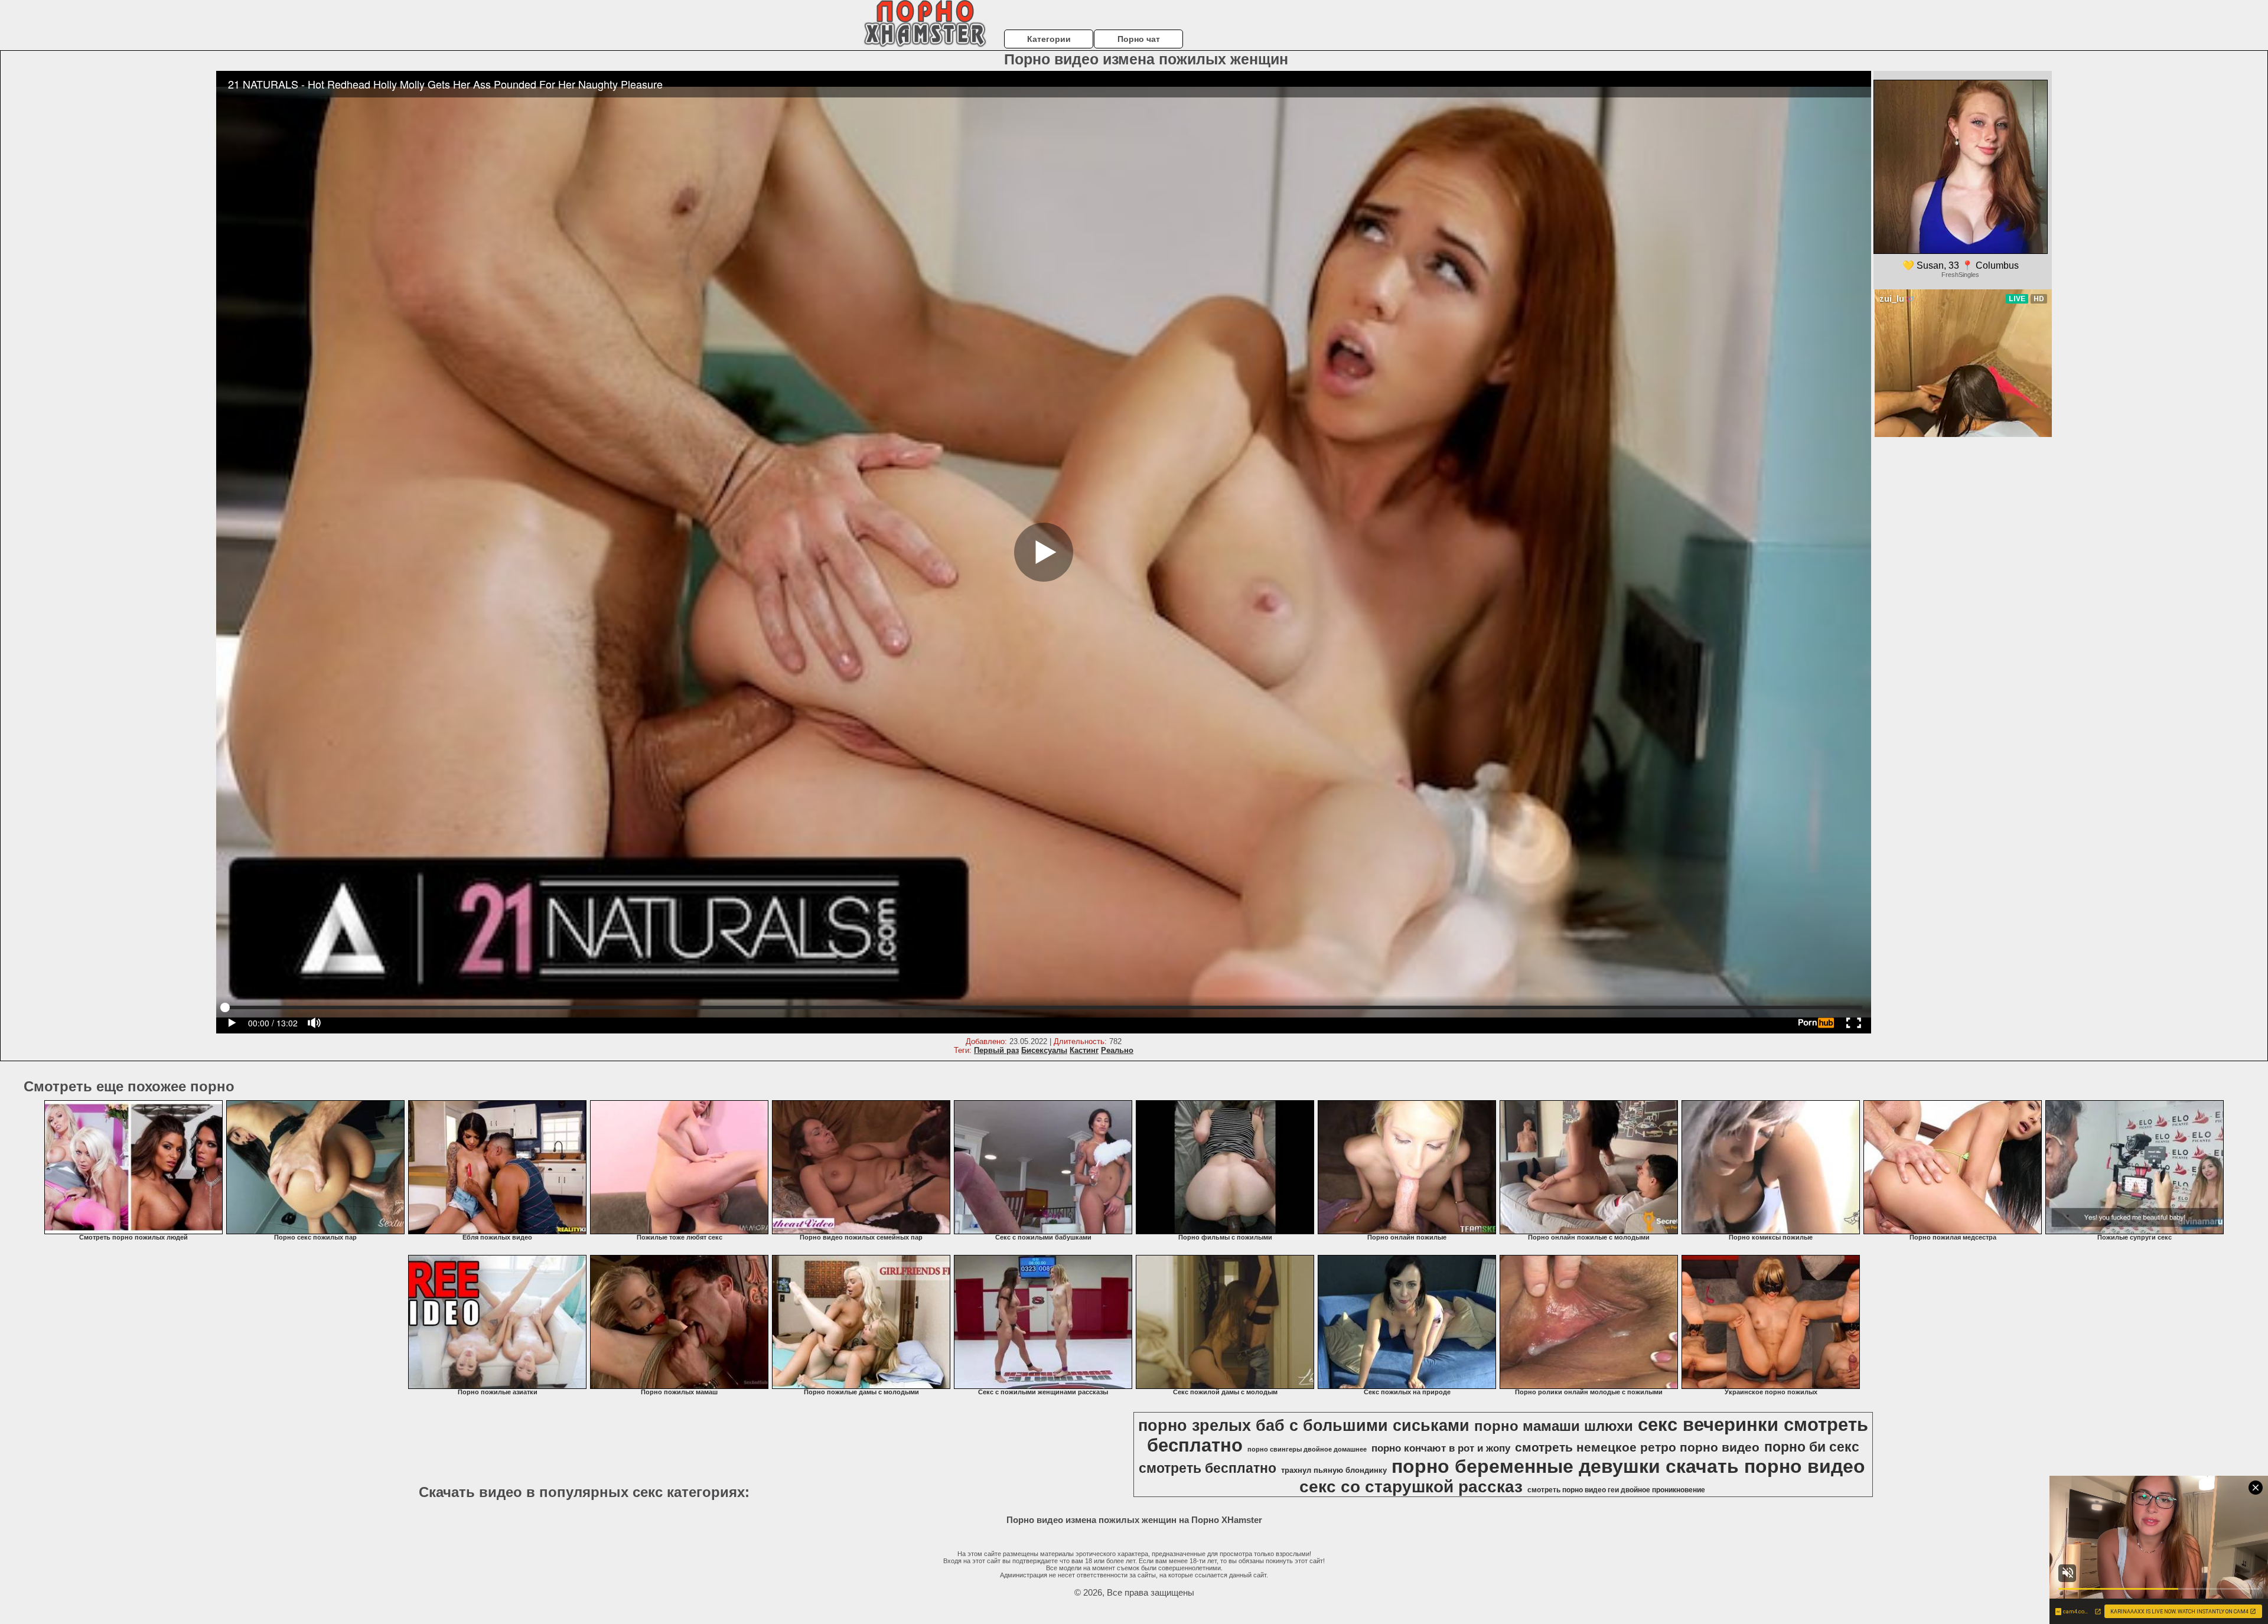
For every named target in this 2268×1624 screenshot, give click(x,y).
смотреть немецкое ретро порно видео (1637, 1447)
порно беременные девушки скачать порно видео (1628, 1466)
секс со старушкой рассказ (1411, 1487)
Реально (1117, 1050)
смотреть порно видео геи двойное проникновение (1616, 1490)
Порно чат (1139, 39)
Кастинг (1084, 1050)
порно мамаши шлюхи (1554, 1426)
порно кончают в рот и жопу (1441, 1448)
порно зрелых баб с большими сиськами (1304, 1426)
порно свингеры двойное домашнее (1307, 1449)
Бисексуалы (1044, 1050)
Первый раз (996, 1050)
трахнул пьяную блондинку (1334, 1470)
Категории (1049, 39)
